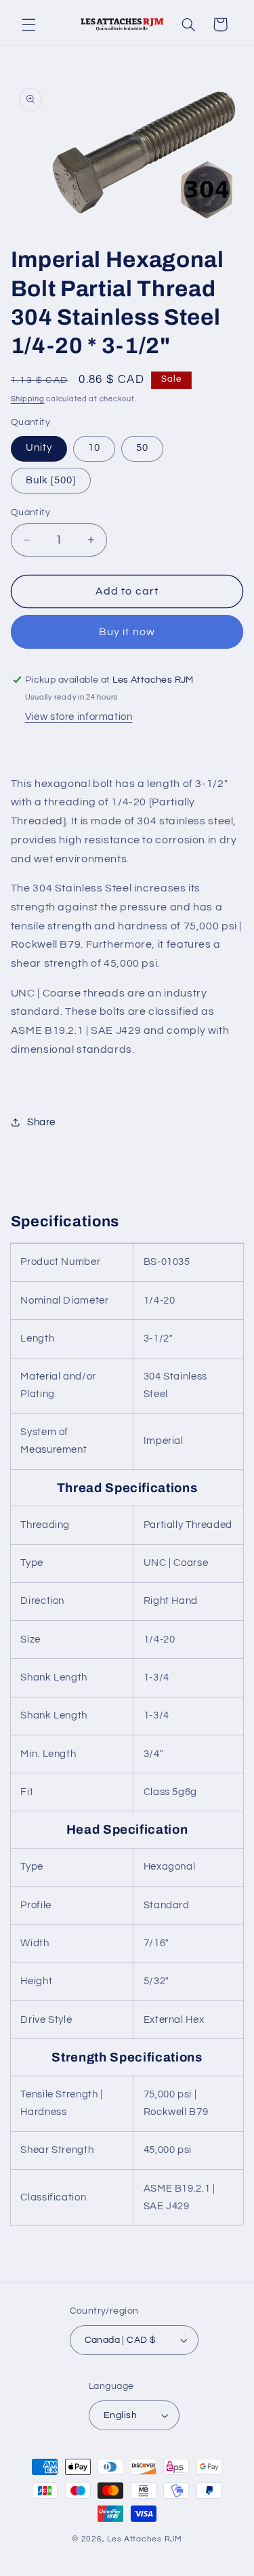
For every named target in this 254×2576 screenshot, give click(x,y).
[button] (28, 24)
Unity (39, 448)
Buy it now (127, 632)
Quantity (30, 512)
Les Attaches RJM (145, 2539)
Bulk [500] (51, 480)
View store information (79, 717)
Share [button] (41, 1122)
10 (94, 448)
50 (142, 448)
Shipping (28, 399)
